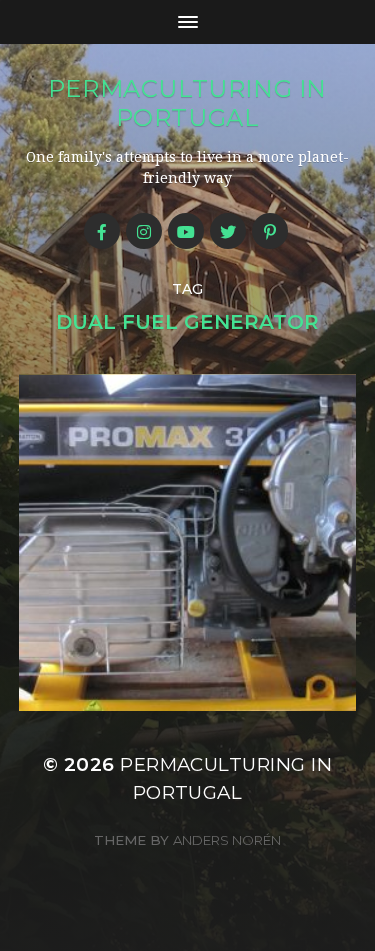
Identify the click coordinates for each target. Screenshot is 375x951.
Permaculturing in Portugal (187, 103)
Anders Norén (227, 840)
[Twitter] (228, 231)
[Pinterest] (270, 231)
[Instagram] (144, 231)
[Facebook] (102, 231)
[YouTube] (186, 231)
